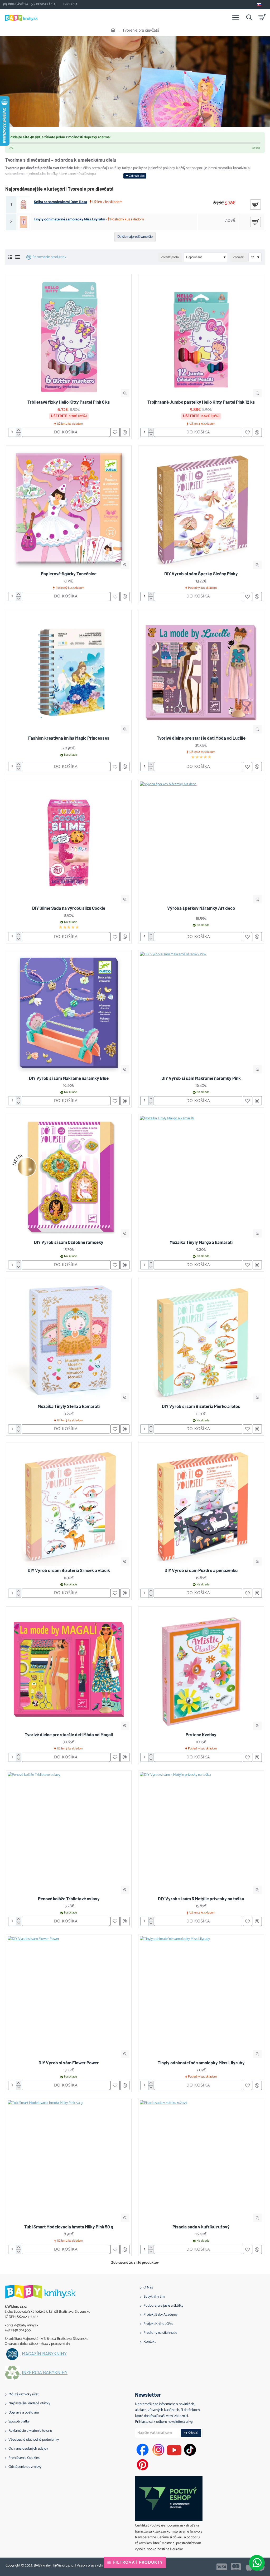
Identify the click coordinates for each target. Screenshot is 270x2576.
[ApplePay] (249, 2567)
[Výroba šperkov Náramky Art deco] (201, 843)
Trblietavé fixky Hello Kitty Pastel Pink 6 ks (69, 402)
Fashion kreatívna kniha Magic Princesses (69, 738)
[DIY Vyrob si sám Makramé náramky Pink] (201, 1013)
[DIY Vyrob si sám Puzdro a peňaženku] (201, 1505)
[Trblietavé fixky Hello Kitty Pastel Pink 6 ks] (69, 337)
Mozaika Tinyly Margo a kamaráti (201, 1242)
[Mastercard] (236, 2567)
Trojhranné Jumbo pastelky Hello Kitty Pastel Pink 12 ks (201, 402)
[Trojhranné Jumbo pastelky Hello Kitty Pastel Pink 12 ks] (201, 337)
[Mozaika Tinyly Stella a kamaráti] (69, 1341)
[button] (125, 393)
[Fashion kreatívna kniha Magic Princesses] (69, 673)
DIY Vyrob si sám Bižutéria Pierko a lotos (201, 1406)
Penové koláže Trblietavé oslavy (69, 1898)
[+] (18, 430)
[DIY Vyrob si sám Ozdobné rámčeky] (69, 1177)
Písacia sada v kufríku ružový (201, 2227)
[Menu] (236, 17)
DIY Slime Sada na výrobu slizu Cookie (69, 908)
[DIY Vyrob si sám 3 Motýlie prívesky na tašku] (201, 1833)
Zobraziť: (239, 257)
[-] (18, 435)
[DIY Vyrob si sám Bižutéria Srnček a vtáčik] (69, 1505)
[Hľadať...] (249, 17)
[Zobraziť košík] (262, 17)
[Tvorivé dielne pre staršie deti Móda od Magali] (69, 1669)
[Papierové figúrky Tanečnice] (69, 508)
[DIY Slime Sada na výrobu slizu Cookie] (69, 843)
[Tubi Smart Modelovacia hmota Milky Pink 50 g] (69, 2161)
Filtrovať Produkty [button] (138, 2562)
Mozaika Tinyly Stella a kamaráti (69, 1406)
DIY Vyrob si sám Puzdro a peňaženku (201, 1570)
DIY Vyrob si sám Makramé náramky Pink (201, 1078)
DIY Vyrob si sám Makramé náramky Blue (69, 1078)
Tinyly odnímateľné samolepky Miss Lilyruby (69, 220)
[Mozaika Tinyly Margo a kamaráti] (201, 1177)
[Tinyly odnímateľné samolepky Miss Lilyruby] (201, 1997)
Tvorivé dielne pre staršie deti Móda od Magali (69, 1734)
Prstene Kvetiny (201, 1734)
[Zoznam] (17, 257)
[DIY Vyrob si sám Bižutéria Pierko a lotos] (201, 1341)
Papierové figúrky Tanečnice (69, 573)
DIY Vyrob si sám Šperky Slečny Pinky (201, 573)
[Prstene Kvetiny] (201, 1669)
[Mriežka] (10, 257)
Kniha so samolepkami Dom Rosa (60, 202)
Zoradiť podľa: (170, 257)
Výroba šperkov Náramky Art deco (201, 908)
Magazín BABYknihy (44, 2354)
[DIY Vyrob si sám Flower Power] (69, 1997)
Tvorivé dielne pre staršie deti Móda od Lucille (201, 738)
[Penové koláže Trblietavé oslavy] (69, 1833)
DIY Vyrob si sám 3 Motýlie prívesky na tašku (201, 1898)
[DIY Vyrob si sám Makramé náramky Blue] (69, 1013)
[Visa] (222, 2567)
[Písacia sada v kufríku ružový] (201, 2161)
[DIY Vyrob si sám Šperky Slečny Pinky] (201, 508)
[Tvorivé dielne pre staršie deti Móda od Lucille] (201, 673)
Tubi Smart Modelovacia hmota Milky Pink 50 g (69, 2227)
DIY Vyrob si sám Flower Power (69, 2063)
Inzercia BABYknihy (45, 2372)
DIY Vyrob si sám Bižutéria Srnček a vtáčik (69, 1570)
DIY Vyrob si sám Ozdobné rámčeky (69, 1242)
